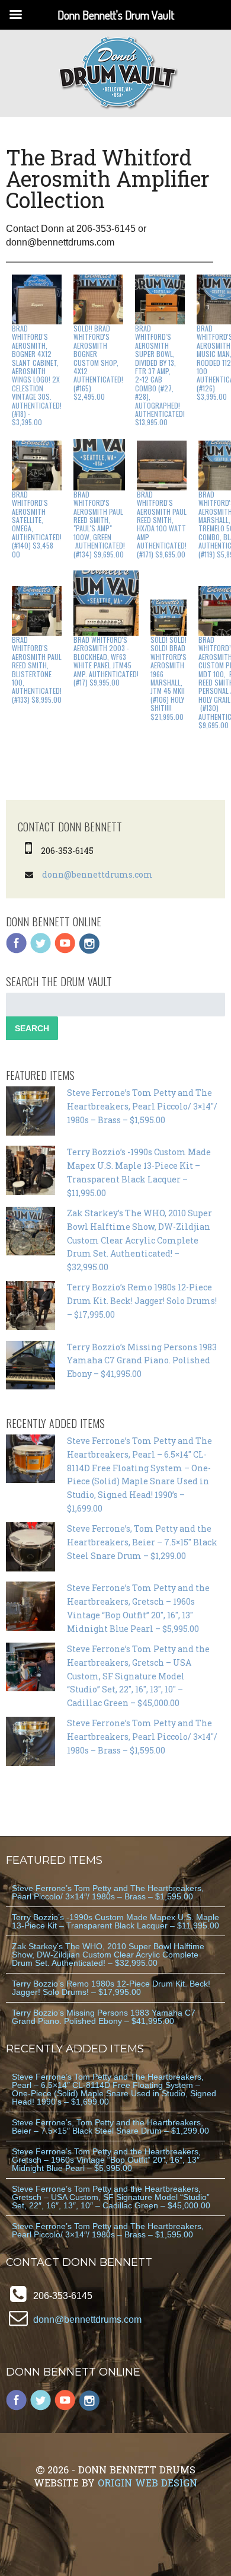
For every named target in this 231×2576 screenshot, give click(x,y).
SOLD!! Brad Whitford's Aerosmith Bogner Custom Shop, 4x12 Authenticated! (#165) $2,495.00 (98, 362)
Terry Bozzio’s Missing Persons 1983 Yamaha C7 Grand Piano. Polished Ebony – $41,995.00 (142, 1361)
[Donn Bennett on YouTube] (65, 951)
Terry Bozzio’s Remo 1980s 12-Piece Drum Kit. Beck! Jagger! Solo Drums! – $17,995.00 (142, 1301)
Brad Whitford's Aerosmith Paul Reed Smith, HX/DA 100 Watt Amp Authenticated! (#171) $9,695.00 (162, 524)
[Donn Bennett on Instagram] (89, 951)
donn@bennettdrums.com (97, 874)
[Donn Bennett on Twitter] (41, 951)
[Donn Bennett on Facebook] (17, 951)
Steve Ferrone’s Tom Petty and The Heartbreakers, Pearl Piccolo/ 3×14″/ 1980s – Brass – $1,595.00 (142, 1106)
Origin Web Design (147, 2483)
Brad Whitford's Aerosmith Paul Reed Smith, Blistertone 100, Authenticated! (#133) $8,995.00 (37, 669)
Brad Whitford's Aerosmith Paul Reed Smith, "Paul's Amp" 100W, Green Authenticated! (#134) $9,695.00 (99, 524)
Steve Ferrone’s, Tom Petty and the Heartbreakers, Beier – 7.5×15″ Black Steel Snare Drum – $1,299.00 (142, 1542)
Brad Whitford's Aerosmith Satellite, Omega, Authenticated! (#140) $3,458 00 (37, 524)
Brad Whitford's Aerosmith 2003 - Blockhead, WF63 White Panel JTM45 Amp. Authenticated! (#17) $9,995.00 (106, 661)
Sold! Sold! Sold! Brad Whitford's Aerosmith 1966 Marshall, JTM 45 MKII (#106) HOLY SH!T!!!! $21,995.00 (169, 678)
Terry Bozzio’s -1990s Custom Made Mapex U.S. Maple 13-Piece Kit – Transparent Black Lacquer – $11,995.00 (115, 1921)
